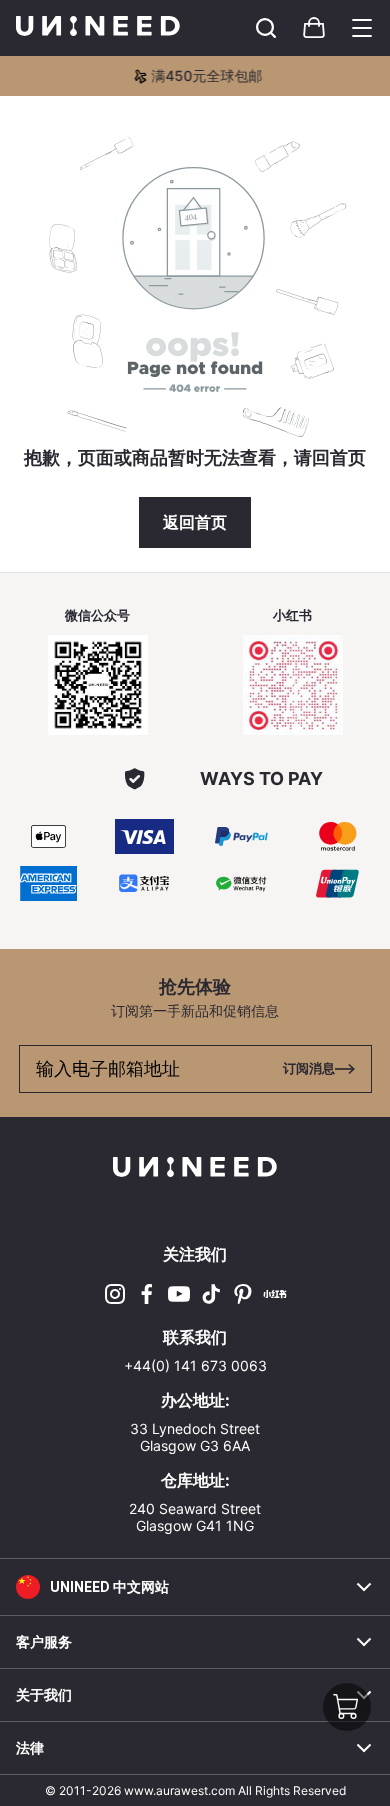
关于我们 (44, 1695)
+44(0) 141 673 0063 (195, 1365)
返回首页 (195, 522)
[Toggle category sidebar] (362, 28)
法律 (30, 1748)
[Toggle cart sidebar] (266, 28)
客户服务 (44, 1642)
